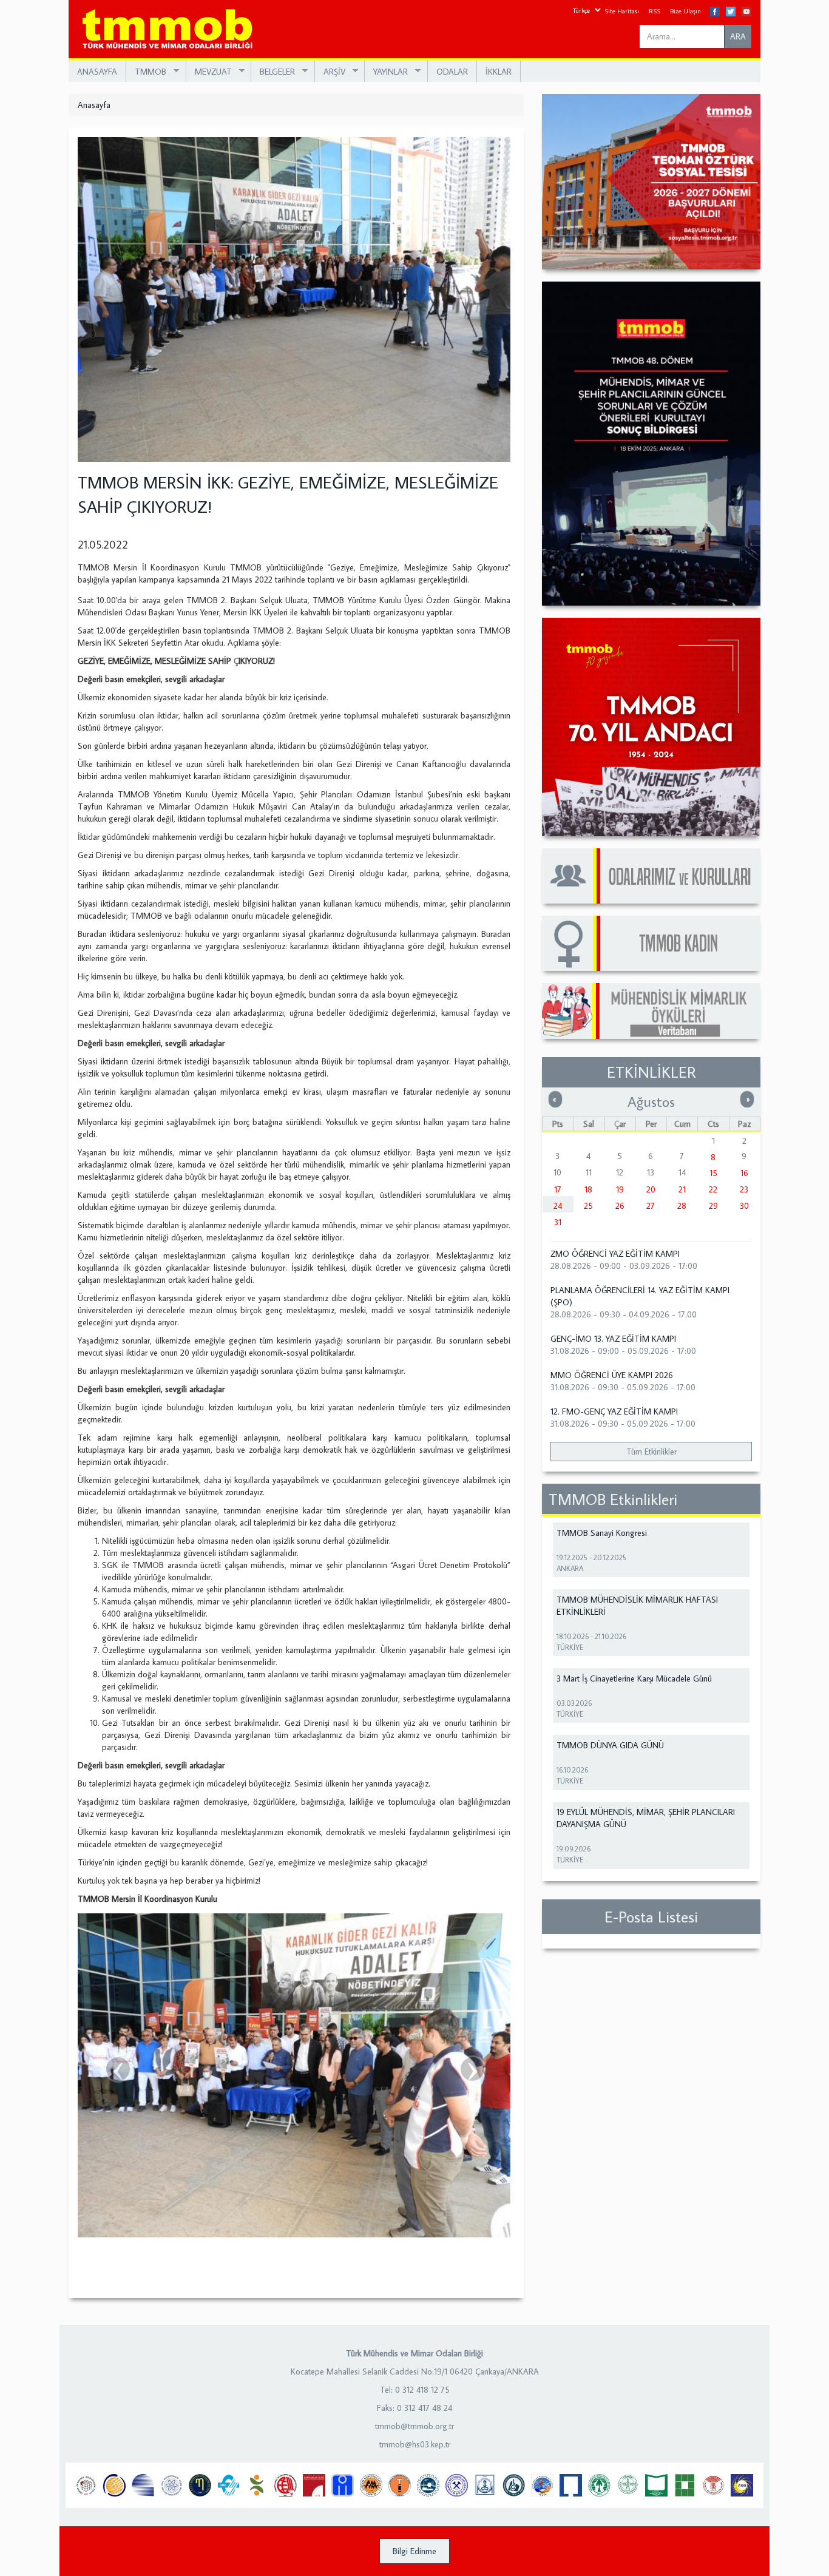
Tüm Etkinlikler (651, 1452)
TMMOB (146, 72)
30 (744, 1206)
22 (713, 1189)
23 (744, 1189)
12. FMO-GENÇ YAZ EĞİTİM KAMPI (614, 1411)
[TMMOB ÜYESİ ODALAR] (651, 876)
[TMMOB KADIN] (651, 943)
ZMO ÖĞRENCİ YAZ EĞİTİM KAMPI (615, 1254)
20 (651, 1189)
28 (682, 1206)
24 (558, 1206)
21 (682, 1189)
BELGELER (273, 72)
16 (744, 1173)
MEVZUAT (209, 72)
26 (620, 1206)
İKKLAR (499, 72)
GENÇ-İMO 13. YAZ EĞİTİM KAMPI (613, 1339)
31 (558, 1222)
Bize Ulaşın (685, 11)
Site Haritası (622, 11)
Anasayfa (94, 105)
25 (588, 1206)
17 (558, 1189)
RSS (655, 11)
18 (588, 1189)
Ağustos (651, 1101)
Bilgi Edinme (414, 2551)
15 (713, 1173)
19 (620, 1189)
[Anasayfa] (172, 29)
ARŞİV (330, 72)
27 (651, 1206)
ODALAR (452, 72)
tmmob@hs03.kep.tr (415, 2444)
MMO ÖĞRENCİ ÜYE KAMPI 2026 (612, 1375)
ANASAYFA (97, 72)
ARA (738, 36)
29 (713, 1206)
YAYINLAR (386, 72)
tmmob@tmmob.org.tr (414, 2426)
